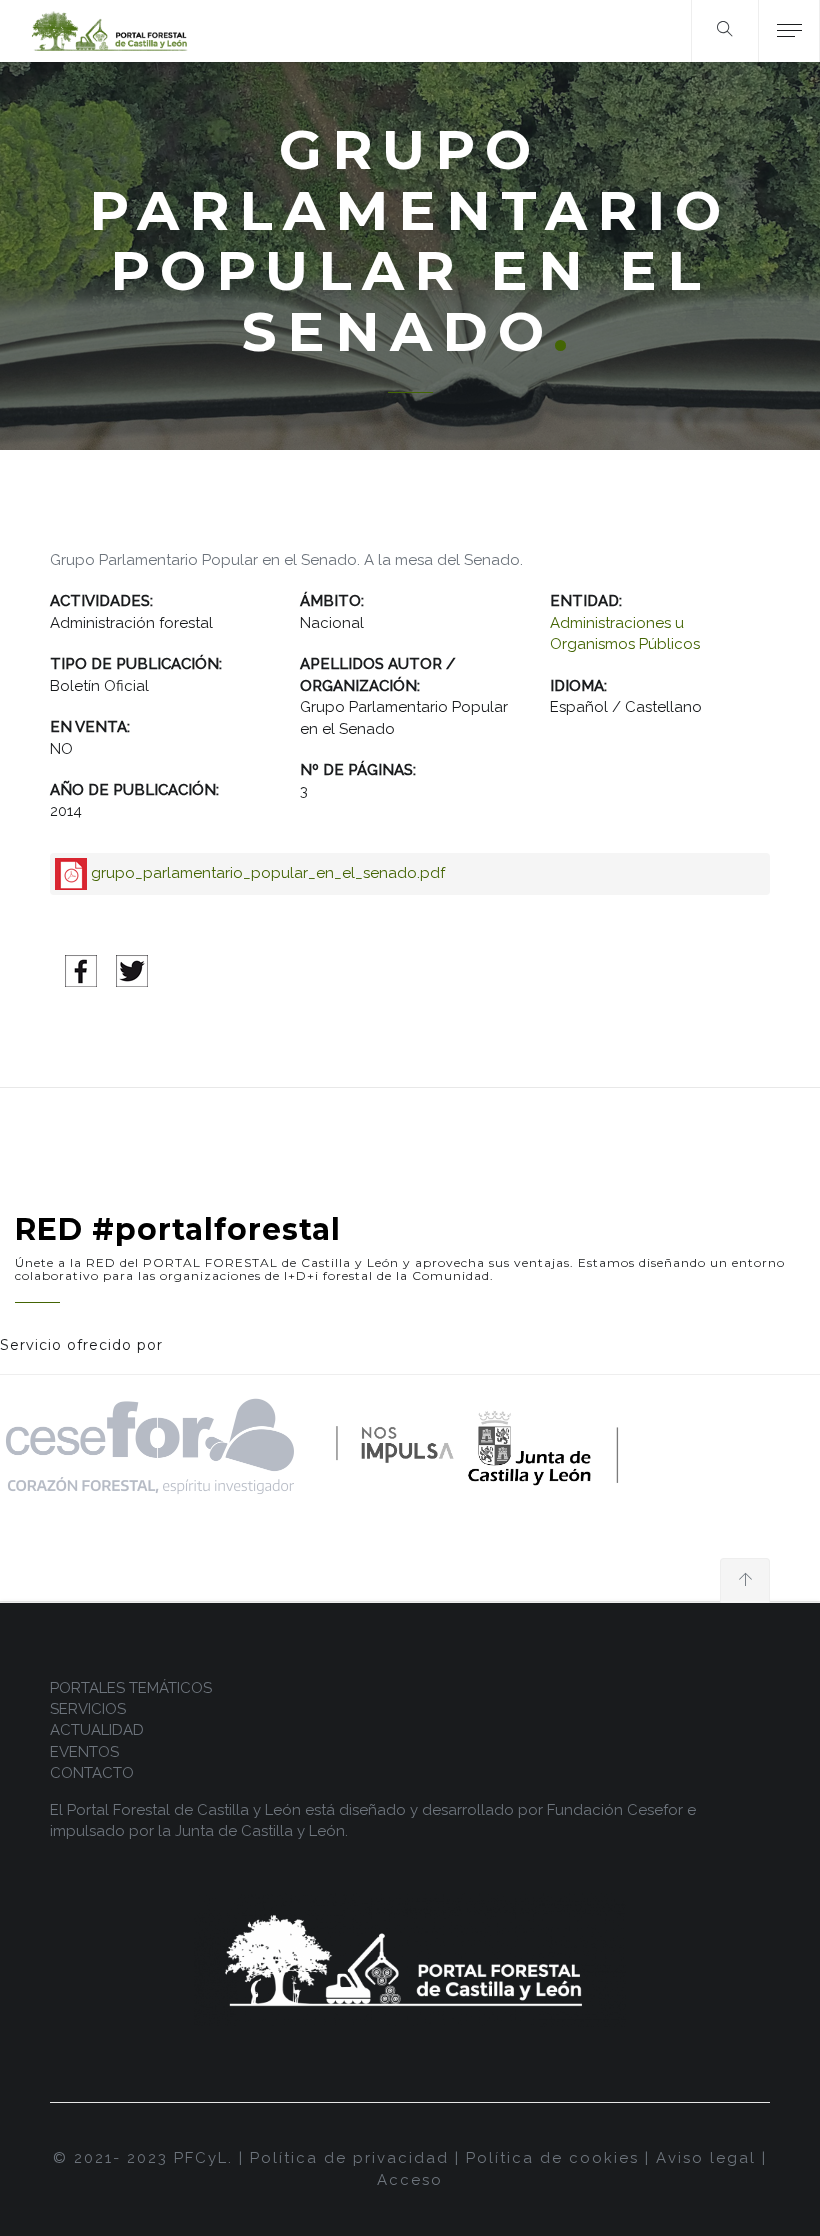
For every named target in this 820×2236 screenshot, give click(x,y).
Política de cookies (552, 2158)
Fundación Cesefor (615, 1810)
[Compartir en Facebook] (81, 970)
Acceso (410, 2180)
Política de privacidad (349, 2158)
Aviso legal (706, 2158)
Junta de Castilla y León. (261, 1831)
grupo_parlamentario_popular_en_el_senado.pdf (268, 873)
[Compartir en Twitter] (132, 970)
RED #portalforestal (178, 1229)
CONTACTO (92, 1773)
